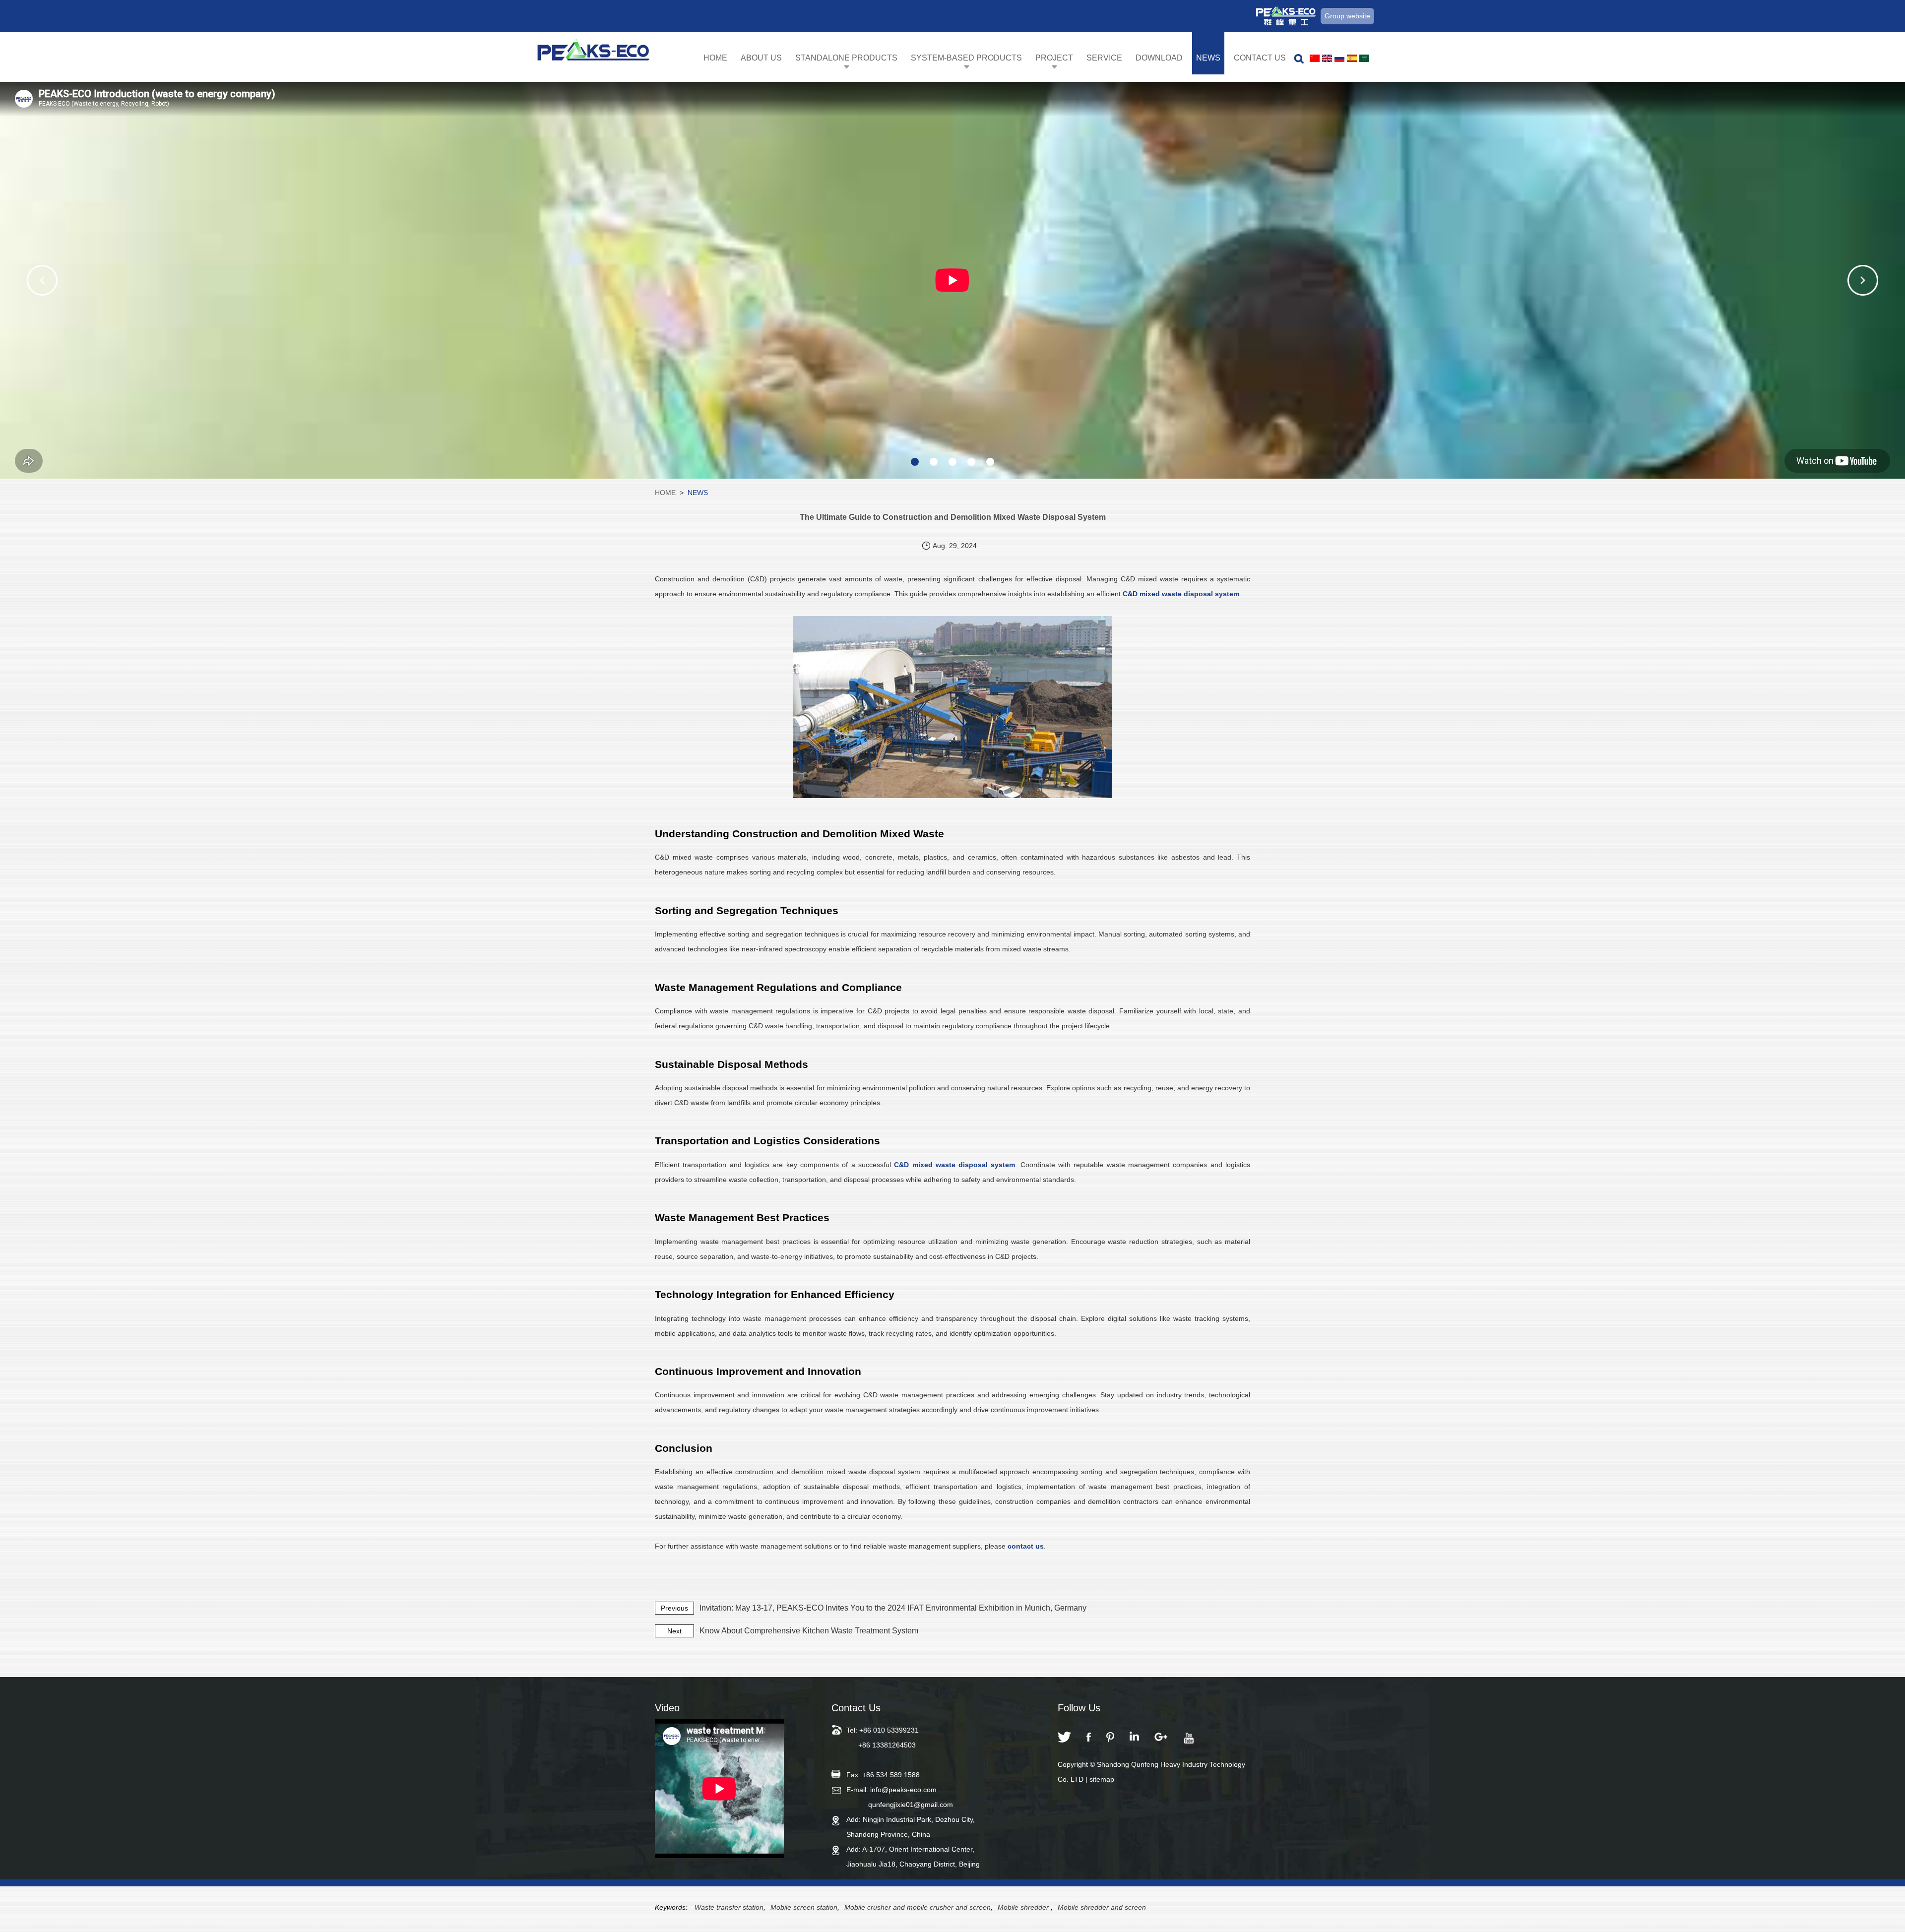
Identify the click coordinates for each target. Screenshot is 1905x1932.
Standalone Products (846, 58)
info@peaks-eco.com (903, 1790)
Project (1054, 58)
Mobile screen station (804, 1907)
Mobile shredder (1024, 1907)
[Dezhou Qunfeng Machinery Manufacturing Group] (593, 53)
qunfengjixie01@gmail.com (911, 1805)
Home (715, 58)
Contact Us (1260, 58)
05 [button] (990, 462)
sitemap (1102, 1779)
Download (1159, 58)
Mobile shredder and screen (1102, 1907)
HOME (665, 493)
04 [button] (971, 462)
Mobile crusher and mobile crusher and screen (918, 1907)
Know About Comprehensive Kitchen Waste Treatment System (809, 1631)
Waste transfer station (729, 1907)
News (1208, 58)
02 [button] (934, 462)
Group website (1347, 16)
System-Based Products (966, 58)
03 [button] (952, 462)
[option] (952, 280)
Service (1104, 58)
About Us (761, 58)
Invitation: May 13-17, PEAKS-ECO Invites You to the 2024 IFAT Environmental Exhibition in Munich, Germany (893, 1608)
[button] (42, 280)
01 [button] (915, 462)
